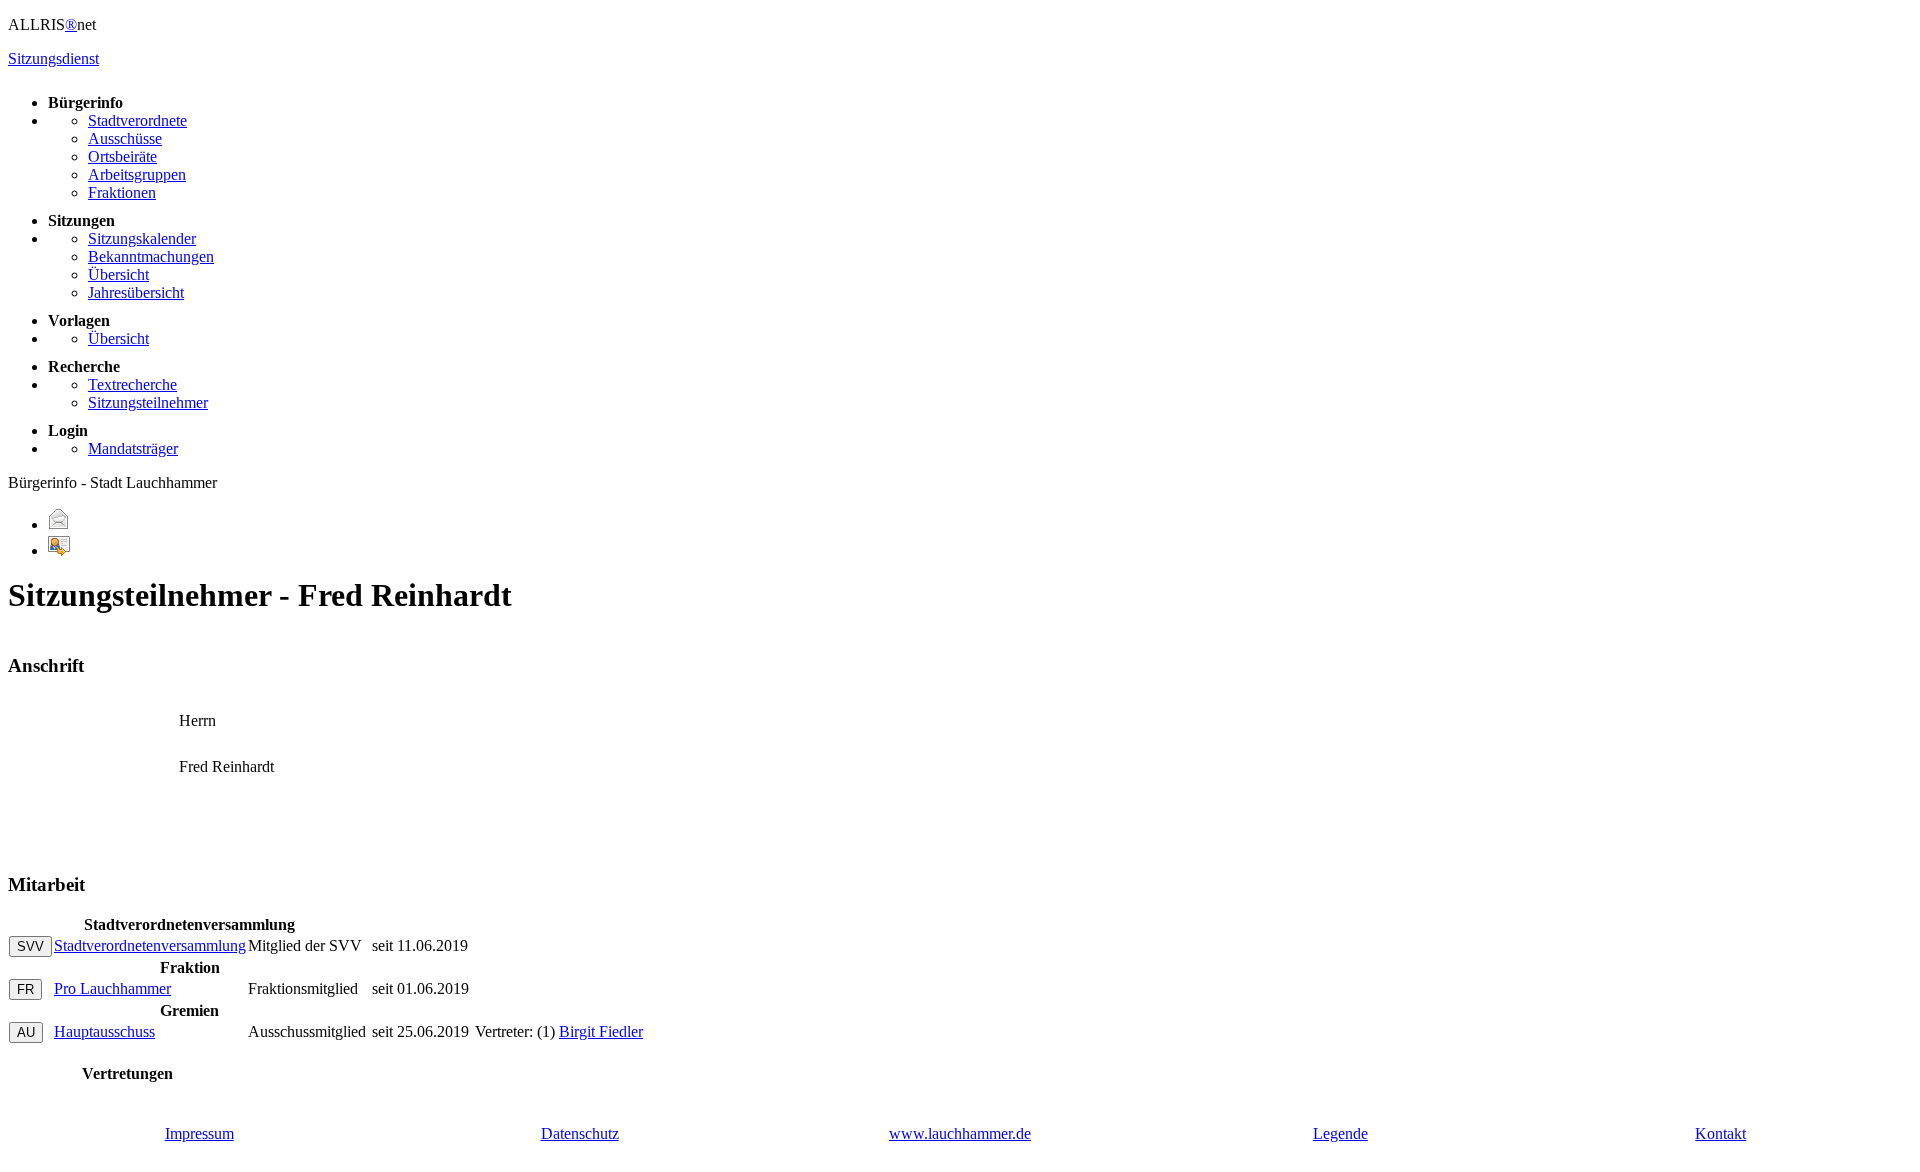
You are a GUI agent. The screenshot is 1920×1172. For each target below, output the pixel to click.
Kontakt (1720, 1133)
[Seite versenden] (59, 524)
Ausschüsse (125, 138)
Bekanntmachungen (151, 256)
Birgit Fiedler (601, 1031)
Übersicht (118, 274)
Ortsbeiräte (122, 156)
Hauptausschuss (104, 1031)
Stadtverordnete (137, 120)
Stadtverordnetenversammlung (150, 945)
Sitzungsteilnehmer (148, 402)
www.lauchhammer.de (960, 1133)
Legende (1340, 1133)
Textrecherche (132, 384)
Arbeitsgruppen (137, 174)
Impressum (199, 1133)
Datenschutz (580, 1133)
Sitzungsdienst (53, 58)
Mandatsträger (133, 448)
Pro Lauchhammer (112, 988)
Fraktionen (122, 192)
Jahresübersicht (136, 292)
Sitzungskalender (142, 238)
